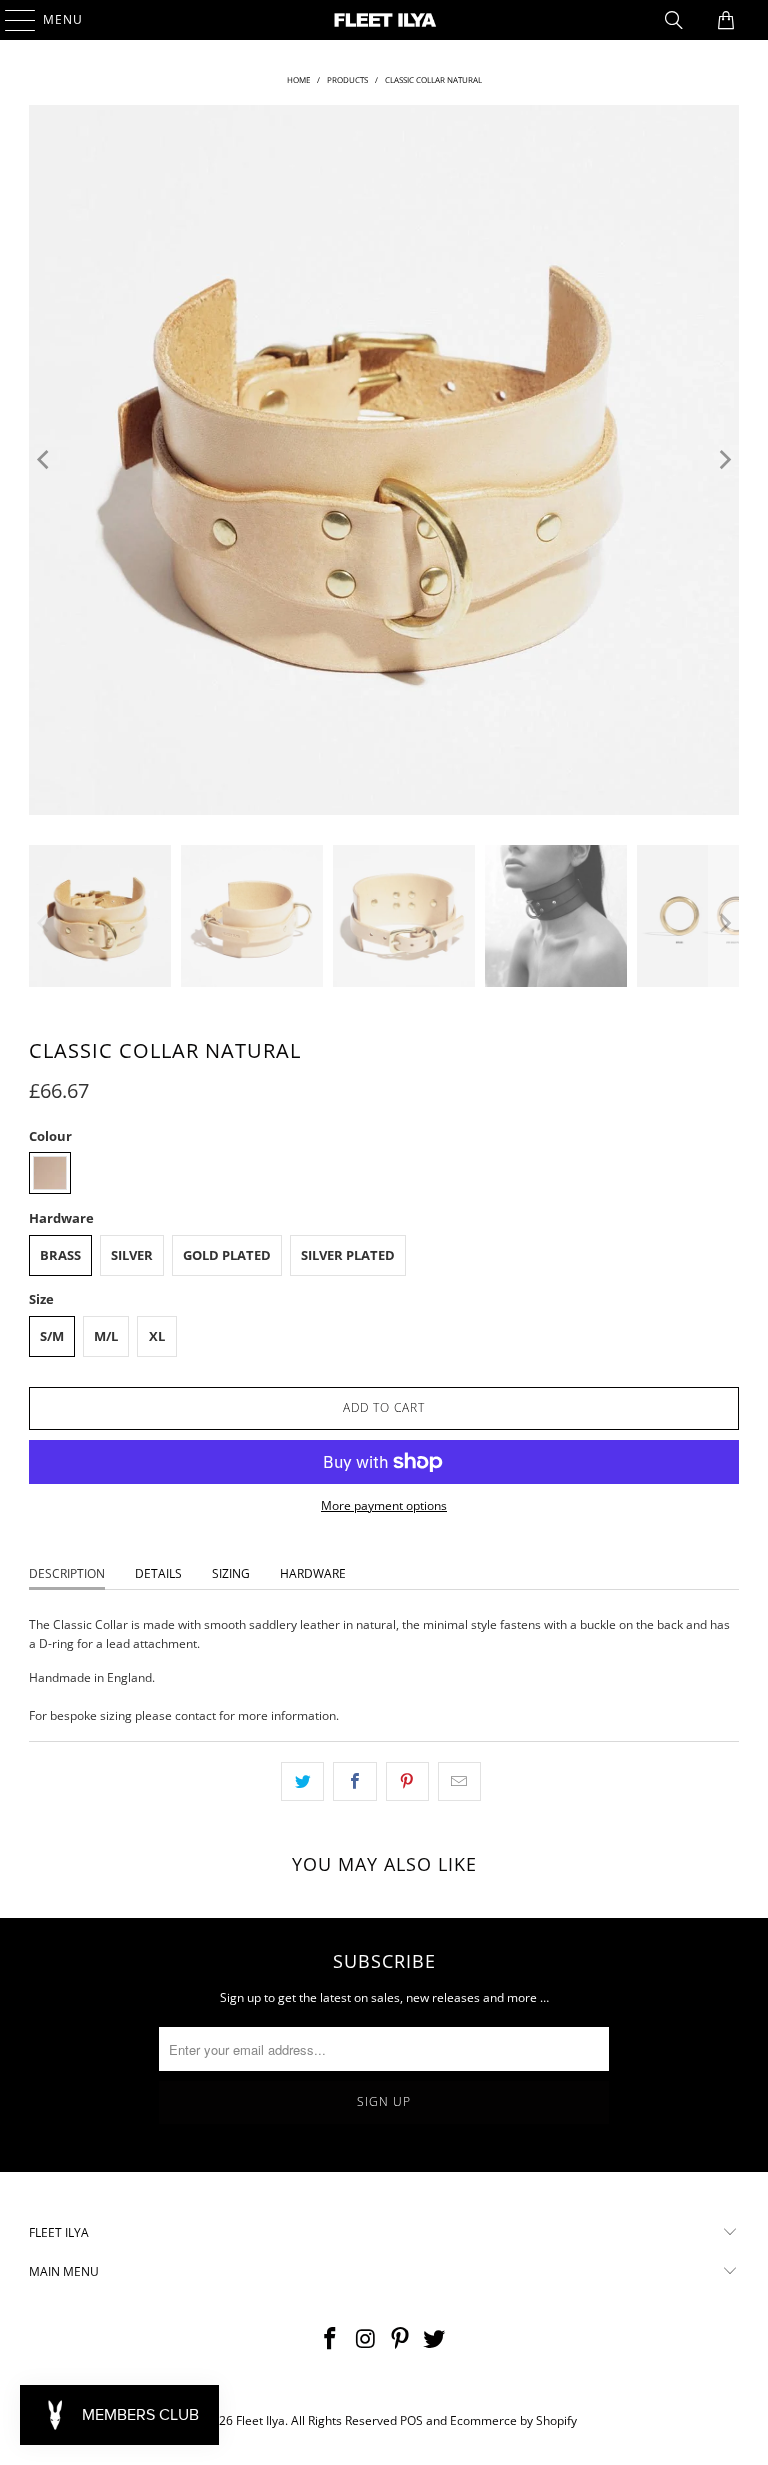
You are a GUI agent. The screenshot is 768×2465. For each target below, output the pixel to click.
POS (411, 2420)
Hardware (313, 1573)
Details (158, 1573)
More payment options (384, 1505)
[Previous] (44, 460)
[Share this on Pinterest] (407, 1781)
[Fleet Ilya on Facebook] (331, 2339)
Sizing (231, 1573)
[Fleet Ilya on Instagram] (366, 2339)
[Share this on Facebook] (354, 1781)
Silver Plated (348, 1255)
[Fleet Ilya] (384, 20)
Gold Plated (227, 1255)
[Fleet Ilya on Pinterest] (401, 2339)
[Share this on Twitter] (302, 1781)
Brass (60, 1255)
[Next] (724, 460)
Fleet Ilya (260, 2420)
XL (157, 1336)
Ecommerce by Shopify (513, 2420)
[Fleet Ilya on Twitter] (435, 2339)
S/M (52, 1336)
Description (67, 1573)
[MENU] (10, 20)
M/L (106, 1336)
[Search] (674, 20)
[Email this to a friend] (459, 1781)
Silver (132, 1255)
